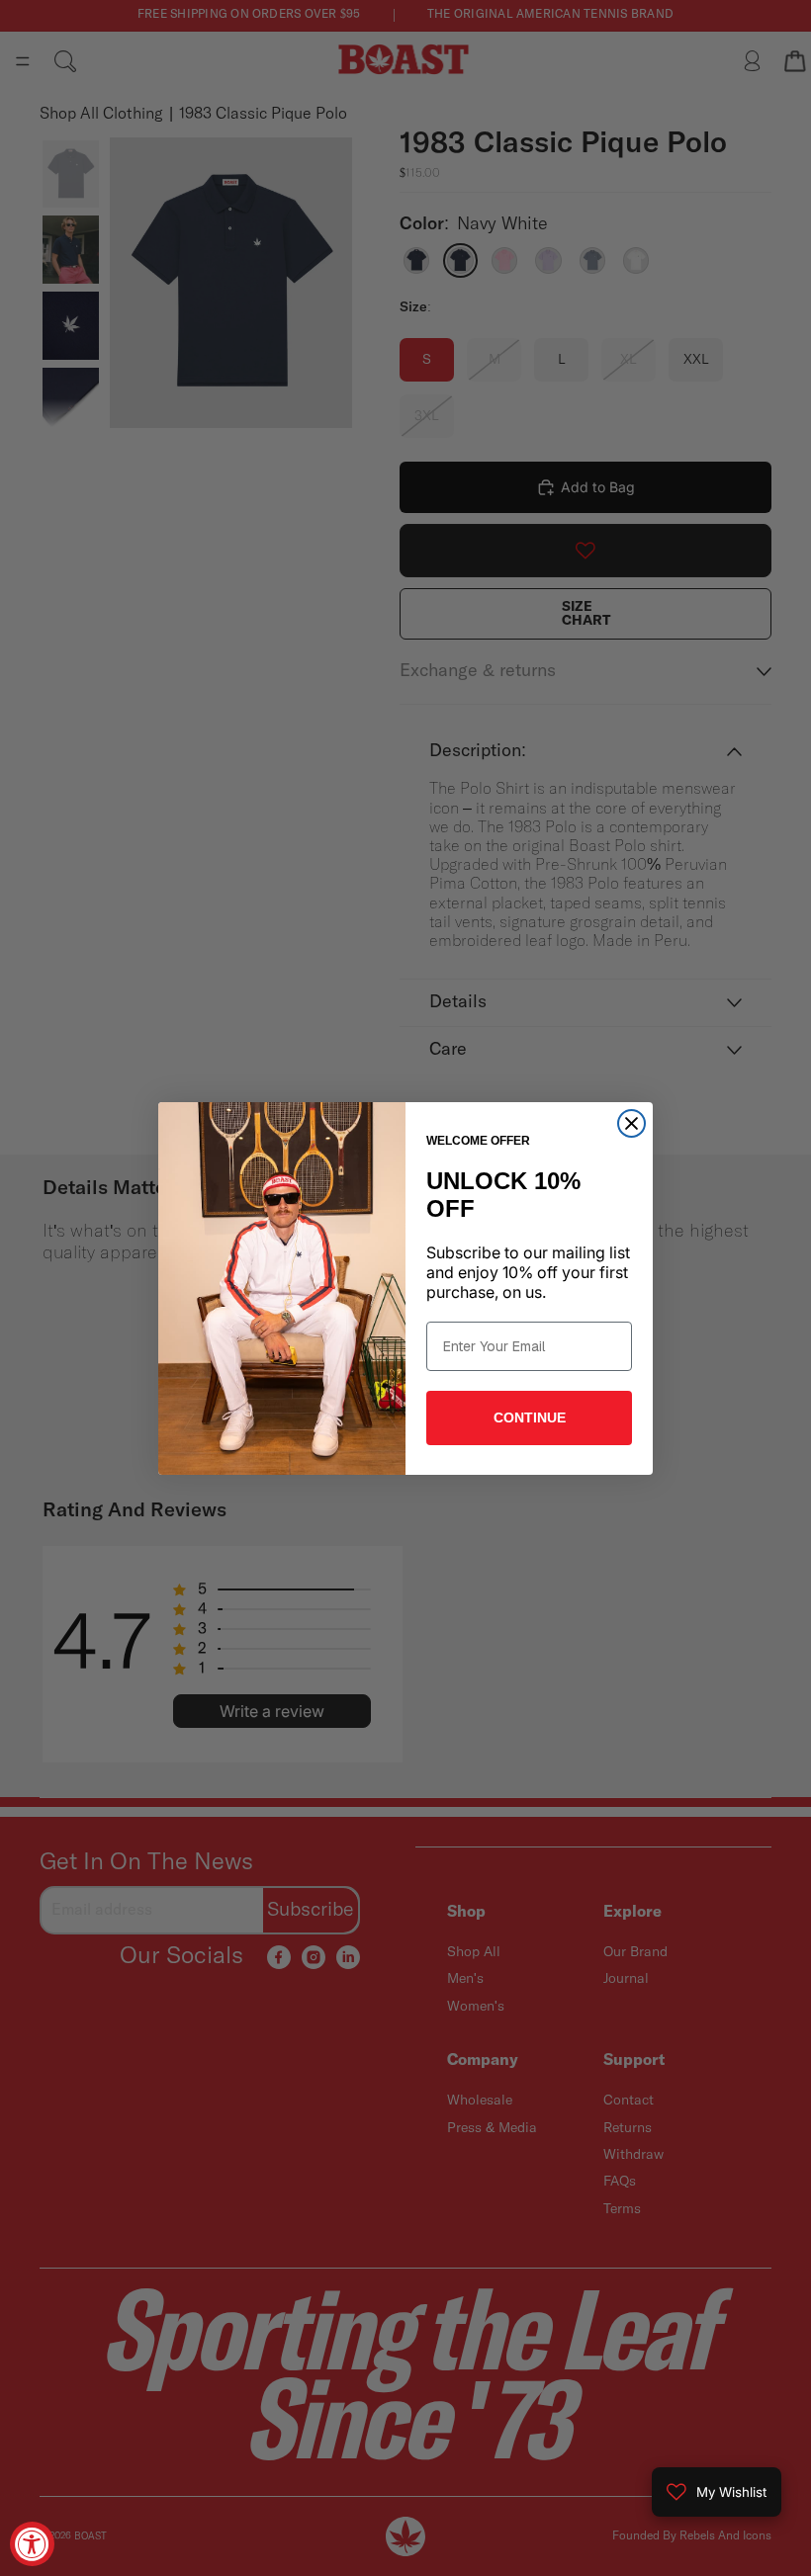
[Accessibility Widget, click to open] (32, 2544)
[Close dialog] (631, 1123)
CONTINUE (530, 1417)
